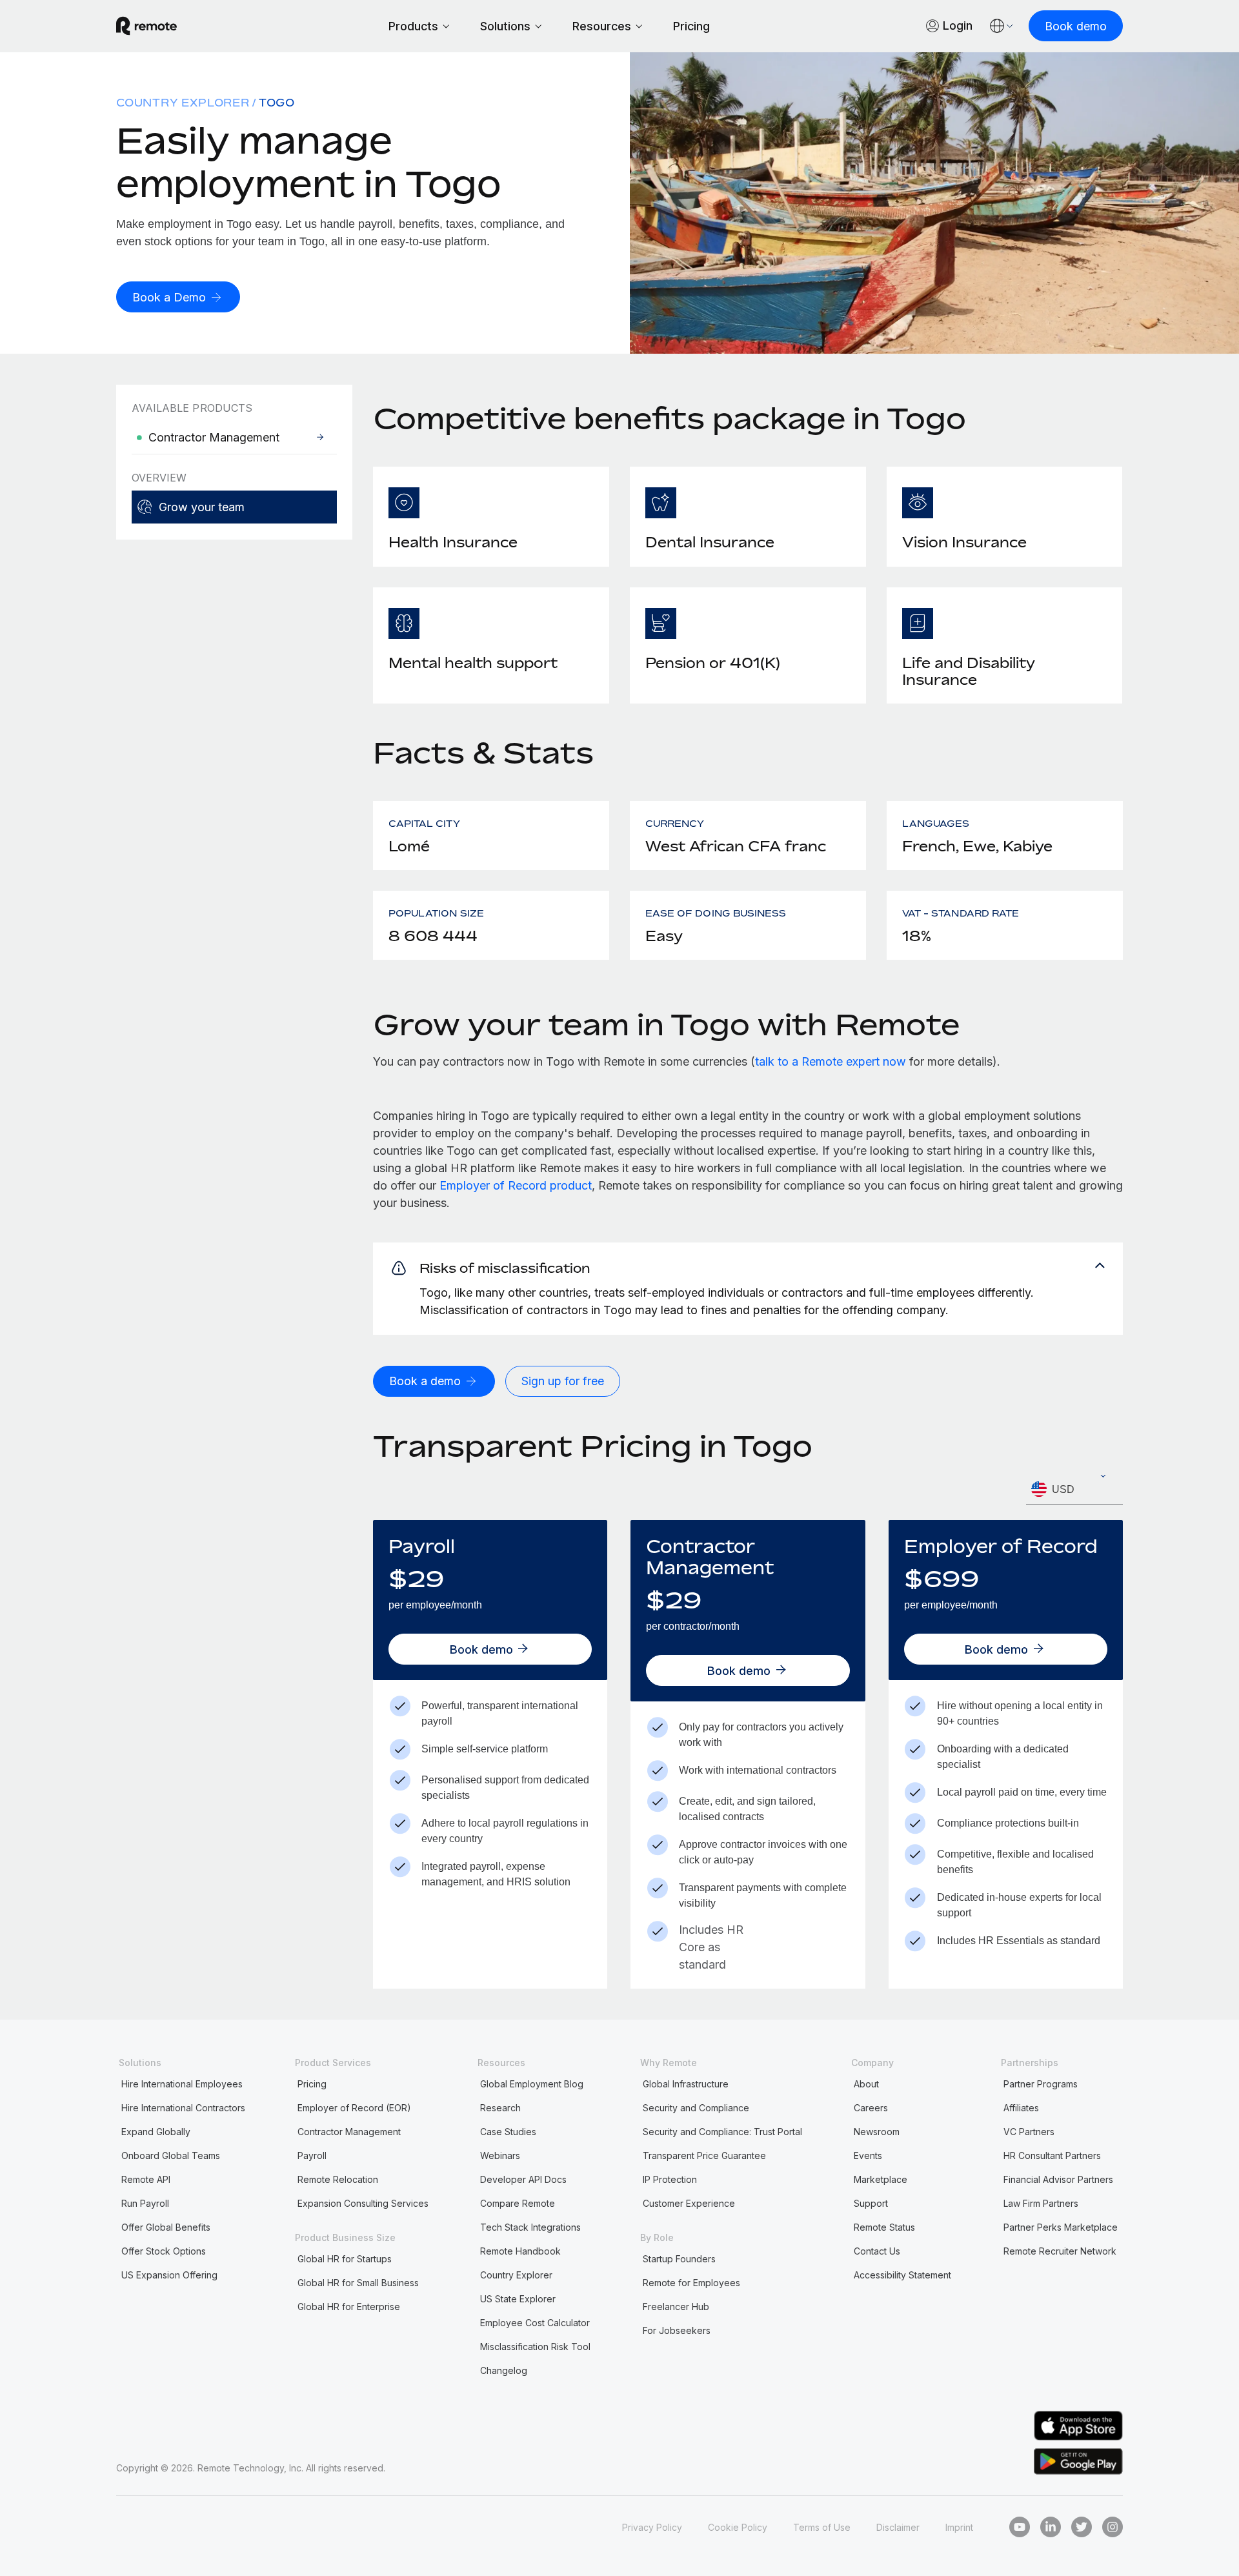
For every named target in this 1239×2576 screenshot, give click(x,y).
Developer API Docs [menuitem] (523, 2179)
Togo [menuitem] (277, 103)
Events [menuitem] (868, 2155)
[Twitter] (1082, 2527)
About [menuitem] (866, 2084)
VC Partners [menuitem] (1029, 2132)
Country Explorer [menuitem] (183, 103)
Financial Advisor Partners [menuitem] (1058, 2179)
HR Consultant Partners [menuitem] (1052, 2155)
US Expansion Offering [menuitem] (169, 2275)
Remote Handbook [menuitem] (520, 2251)
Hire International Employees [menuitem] (182, 2084)
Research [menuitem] (500, 2108)
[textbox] (1074, 1490)
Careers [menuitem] (871, 2108)
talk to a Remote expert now (831, 1061)
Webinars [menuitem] (500, 2155)
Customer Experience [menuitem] (689, 2203)
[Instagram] (1113, 2527)
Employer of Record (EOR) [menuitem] (354, 2108)
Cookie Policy (738, 2527)
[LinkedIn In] (1051, 2527)
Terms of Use (822, 2527)
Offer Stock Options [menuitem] (164, 2251)
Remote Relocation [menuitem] (338, 2179)
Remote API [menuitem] (146, 2179)
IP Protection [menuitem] (670, 2179)
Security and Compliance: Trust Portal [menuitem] (722, 2132)
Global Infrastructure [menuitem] (686, 2084)
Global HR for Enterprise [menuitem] (349, 2307)
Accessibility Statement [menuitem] (902, 2275)
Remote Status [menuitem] (884, 2227)
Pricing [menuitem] (312, 2084)
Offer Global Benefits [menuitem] (166, 2227)
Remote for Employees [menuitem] (691, 2283)
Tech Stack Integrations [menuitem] (530, 2227)
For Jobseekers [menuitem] (677, 2330)
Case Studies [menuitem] (508, 2132)
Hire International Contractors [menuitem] (183, 2108)
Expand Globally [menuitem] (156, 2132)
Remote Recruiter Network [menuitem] (1060, 2251)
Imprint (959, 2527)
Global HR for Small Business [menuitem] (358, 2283)
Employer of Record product (516, 1185)
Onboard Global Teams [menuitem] (171, 2155)
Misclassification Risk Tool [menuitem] (535, 2347)
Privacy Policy (652, 2527)
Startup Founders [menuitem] (679, 2259)
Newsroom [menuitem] (877, 2132)
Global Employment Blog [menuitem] (532, 2084)
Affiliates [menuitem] (1021, 2108)
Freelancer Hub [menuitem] (676, 2307)
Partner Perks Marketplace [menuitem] (1061, 2227)
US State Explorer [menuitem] (518, 2299)
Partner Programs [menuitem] (1041, 2084)
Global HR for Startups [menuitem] (345, 2259)
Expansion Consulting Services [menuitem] (363, 2203)
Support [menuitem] (871, 2203)
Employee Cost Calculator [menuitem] (535, 2323)
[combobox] (1074, 1489)
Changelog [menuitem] (504, 2370)
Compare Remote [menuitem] (518, 2203)
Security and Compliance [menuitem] (696, 2108)
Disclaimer (898, 2527)
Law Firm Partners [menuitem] (1041, 2203)
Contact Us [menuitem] (877, 2251)
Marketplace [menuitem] (881, 2179)
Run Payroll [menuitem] (145, 2203)
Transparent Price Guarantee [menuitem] (704, 2155)
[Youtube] (1020, 2527)
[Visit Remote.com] (146, 26)
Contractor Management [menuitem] (349, 2132)
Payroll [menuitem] (312, 2155)
